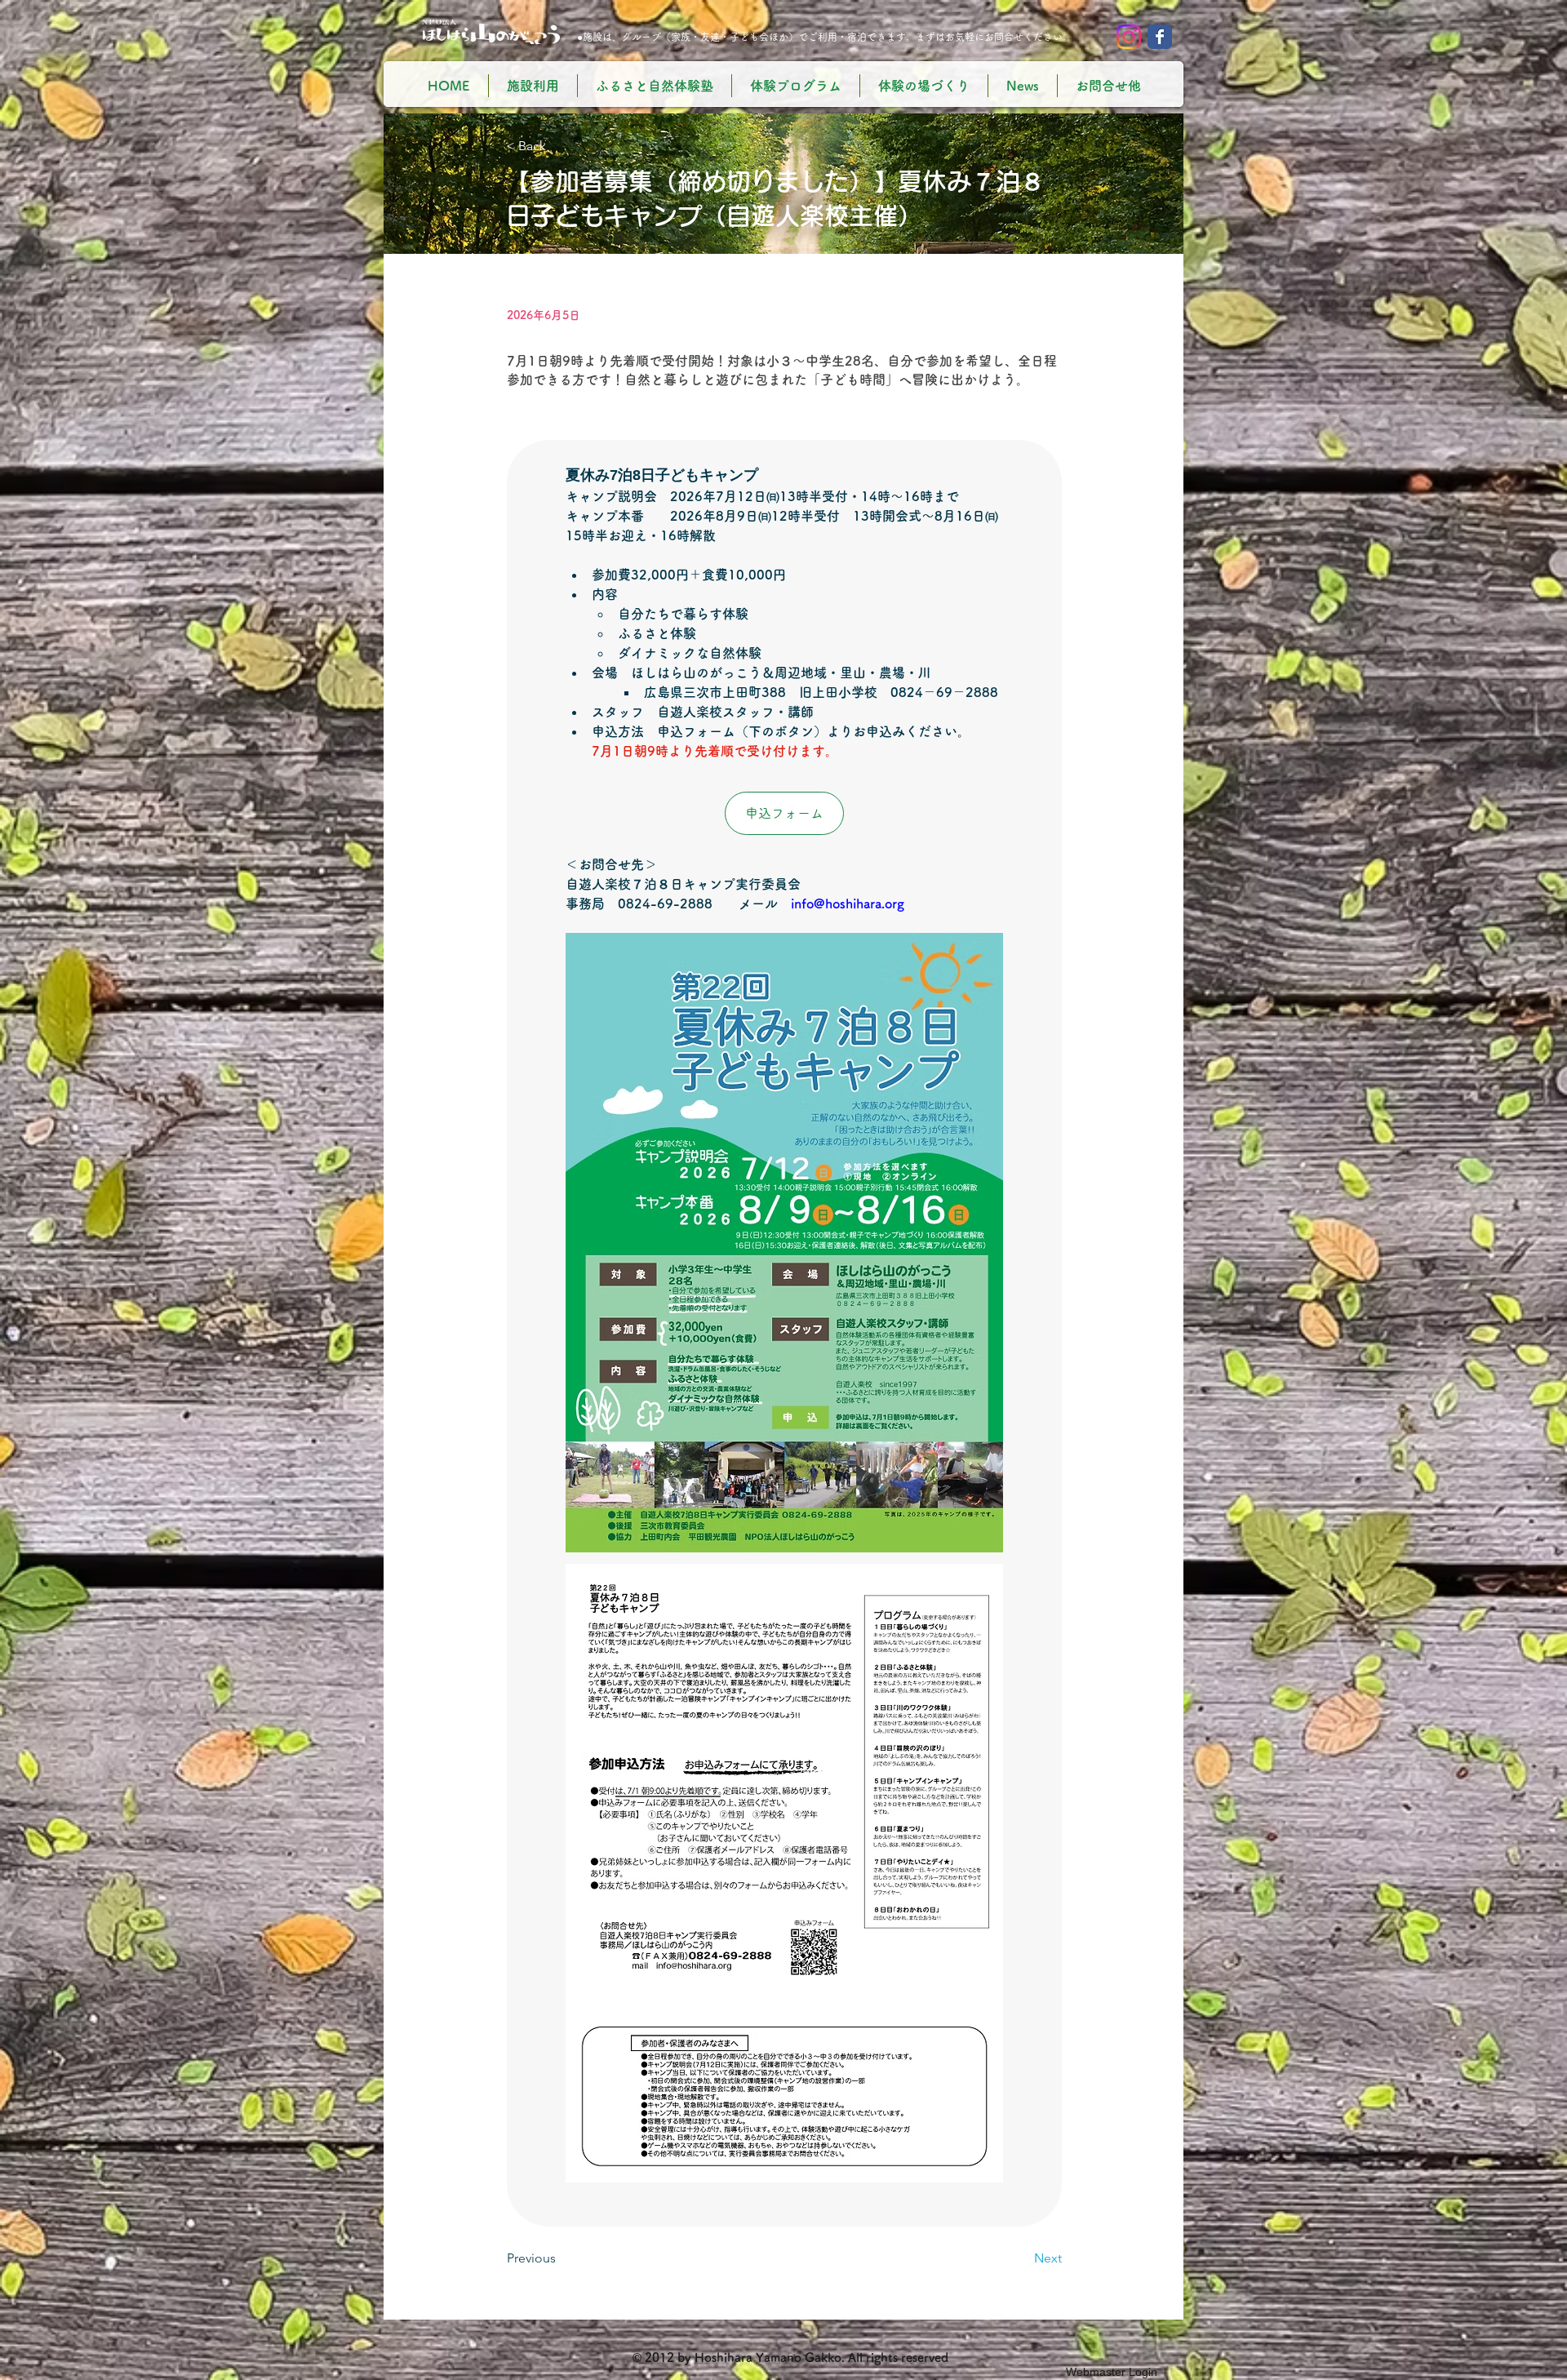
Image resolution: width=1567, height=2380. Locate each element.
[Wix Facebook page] (1160, 37)
